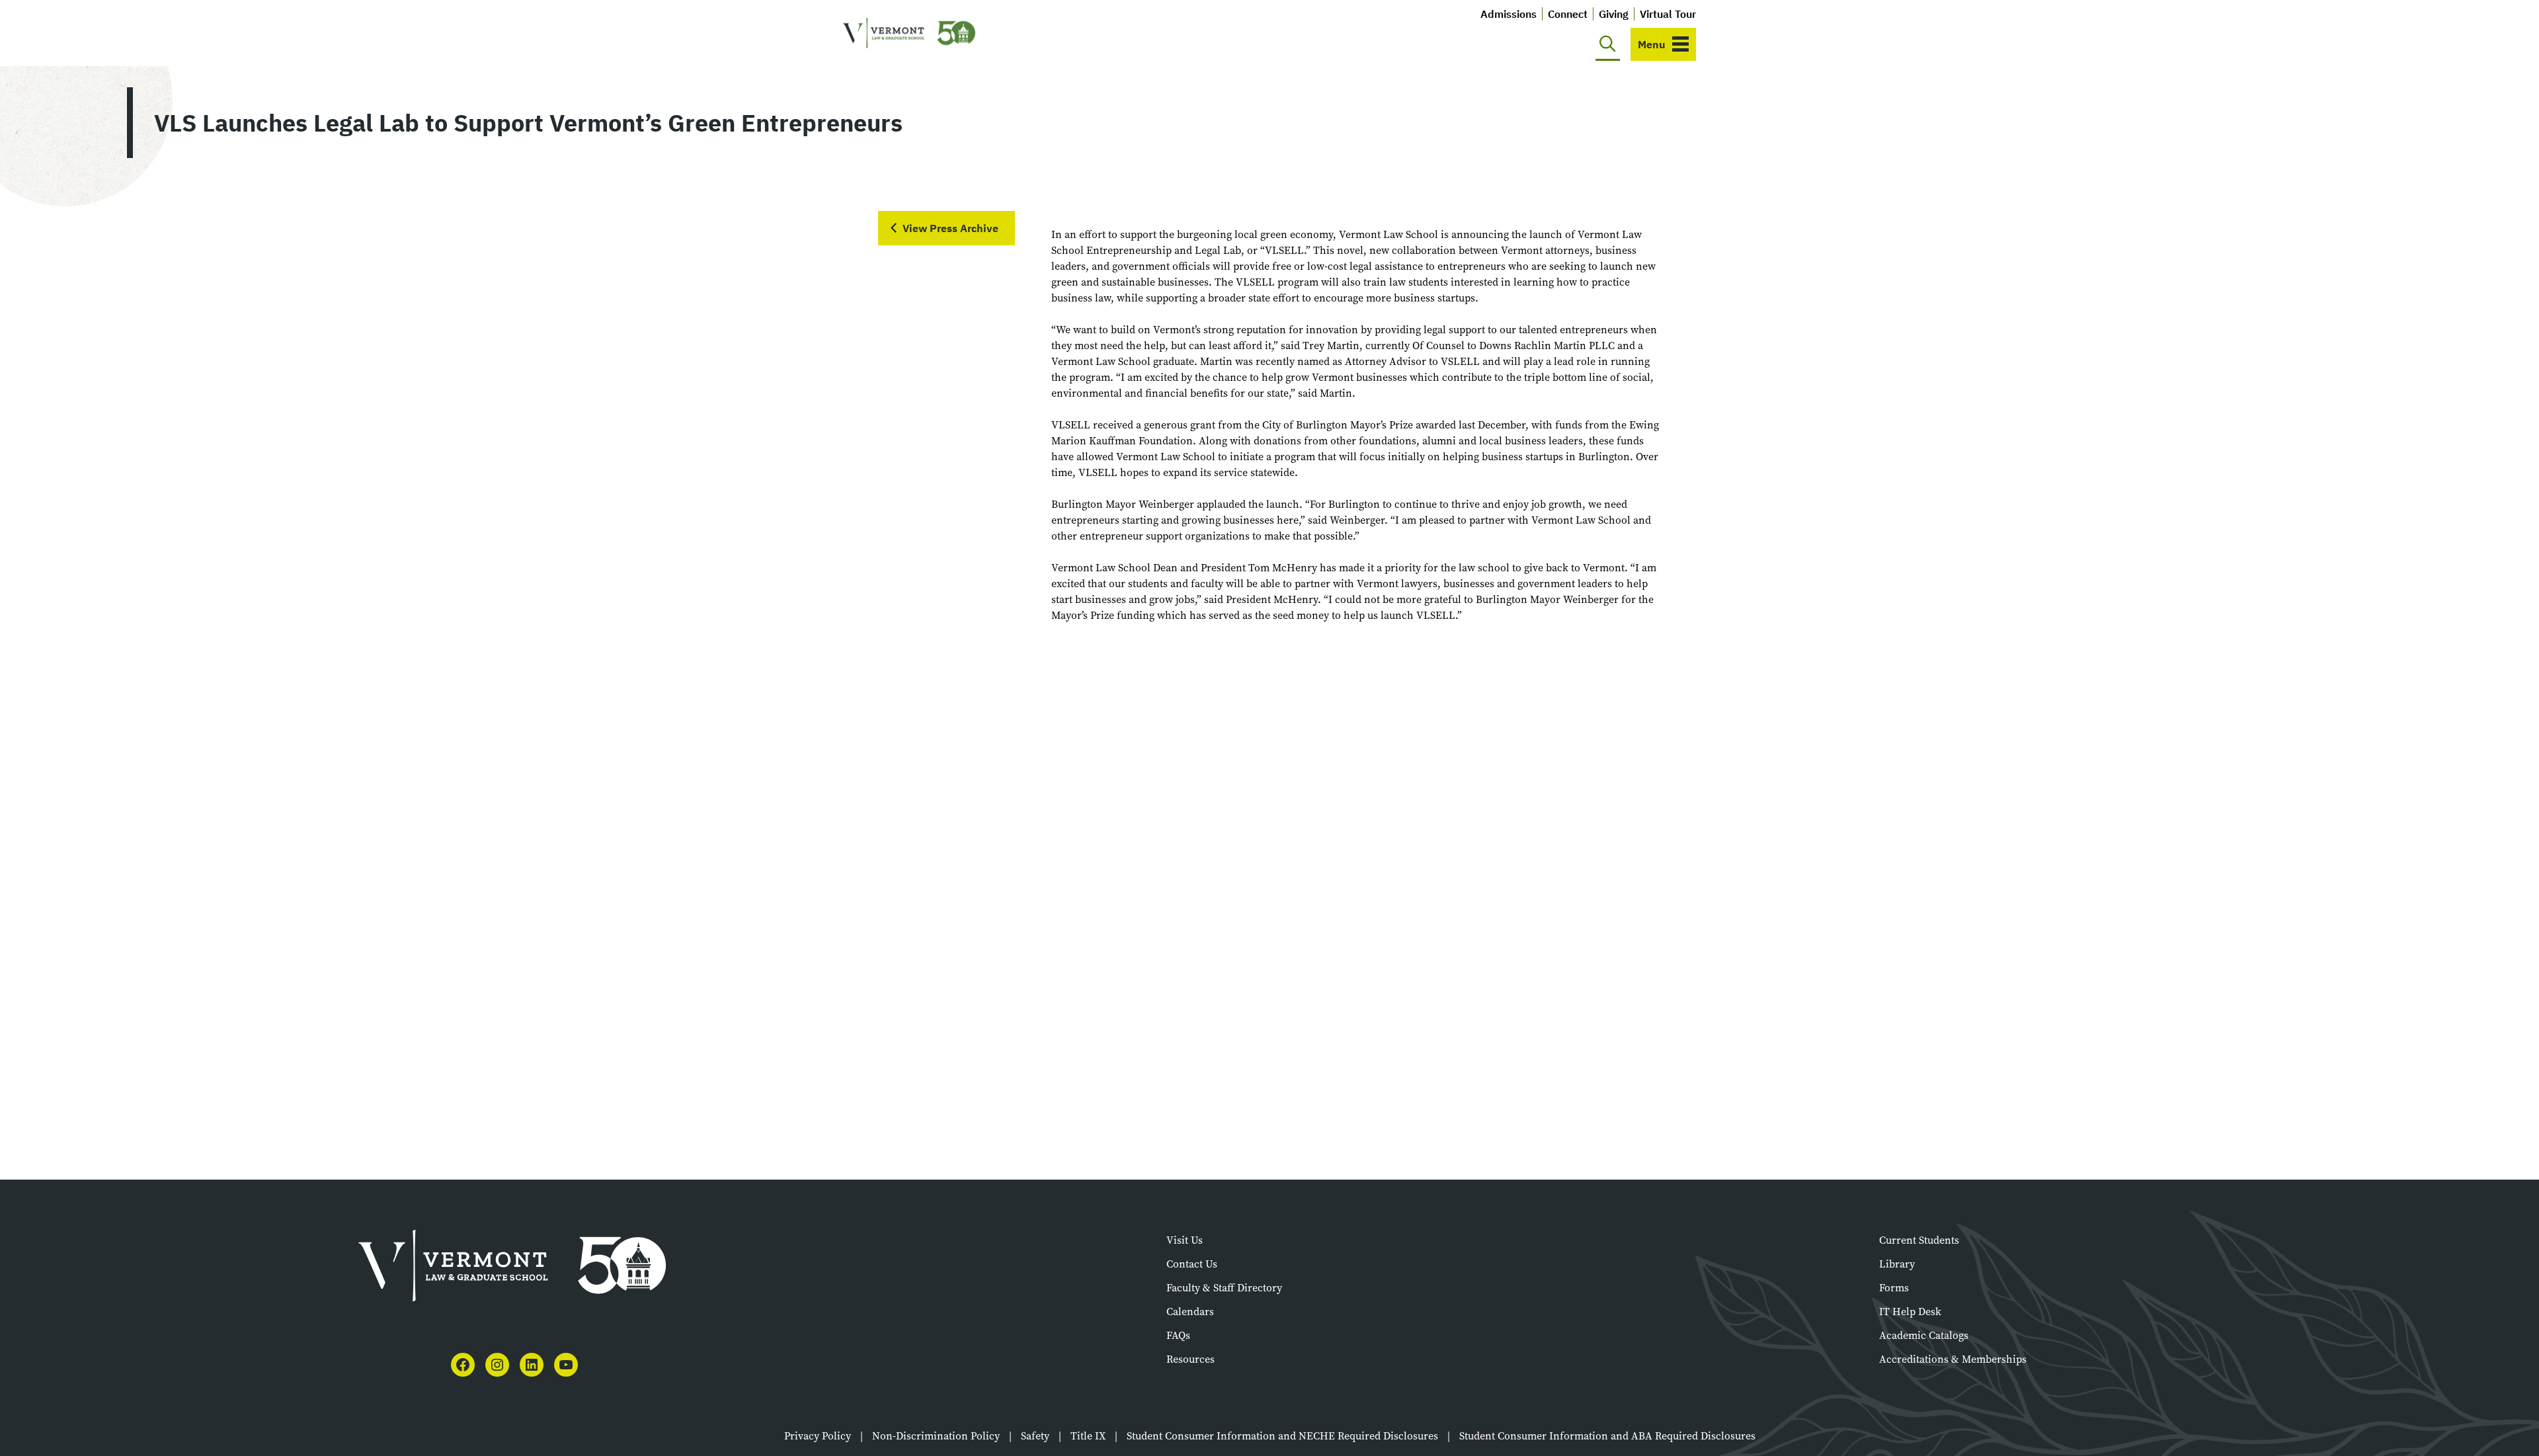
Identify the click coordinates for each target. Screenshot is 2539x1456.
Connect (1568, 14)
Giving (1614, 14)
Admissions (1509, 14)
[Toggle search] (1608, 44)
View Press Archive (950, 228)
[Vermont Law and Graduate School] (909, 33)
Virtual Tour (1668, 14)
